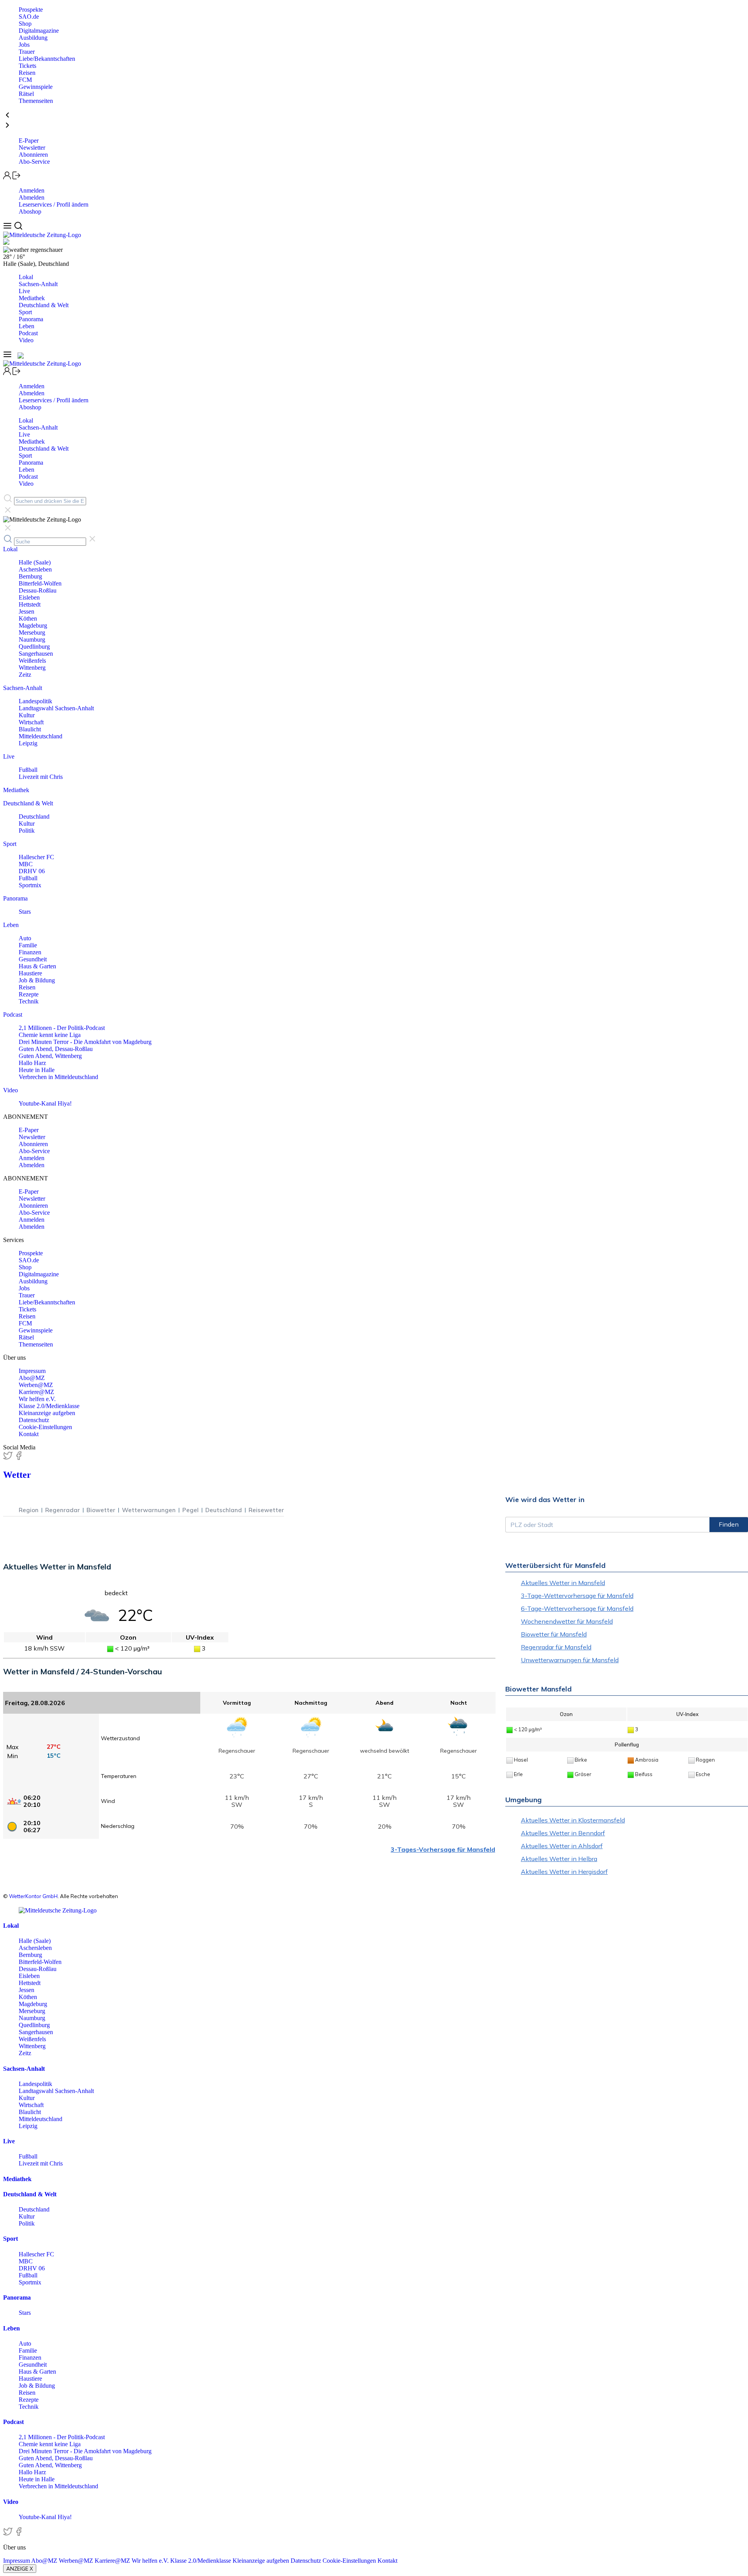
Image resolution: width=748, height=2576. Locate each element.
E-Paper (29, 141)
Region (29, 1510)
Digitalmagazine (39, 31)
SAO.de (29, 17)
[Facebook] (19, 1458)
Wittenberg (32, 668)
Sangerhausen (36, 654)
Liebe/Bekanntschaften (47, 59)
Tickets (27, 66)
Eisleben (29, 597)
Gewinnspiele (36, 87)
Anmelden (32, 190)
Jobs (24, 45)
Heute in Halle (37, 1070)
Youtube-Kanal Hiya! (45, 1103)
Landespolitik (35, 701)
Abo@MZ (32, 1378)
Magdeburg (33, 625)
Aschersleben (35, 569)
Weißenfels (32, 661)
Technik (29, 1001)
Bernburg (30, 576)
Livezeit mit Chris (41, 777)
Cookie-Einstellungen (45, 1427)
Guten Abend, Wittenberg (50, 1056)
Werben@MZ (36, 1385)
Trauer (27, 52)
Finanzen (30, 952)
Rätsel (26, 94)
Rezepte (29, 994)
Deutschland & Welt (44, 305)
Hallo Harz (32, 1063)
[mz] (58, 1910)
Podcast (28, 333)
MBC (26, 864)
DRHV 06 (32, 871)
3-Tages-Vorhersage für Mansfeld (443, 1849)
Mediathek (32, 298)
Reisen (27, 73)
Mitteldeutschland (41, 736)
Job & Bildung (37, 980)
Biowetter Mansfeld (538, 1689)
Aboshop (30, 211)
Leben (26, 326)
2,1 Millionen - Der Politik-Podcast (62, 1028)
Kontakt (29, 1434)
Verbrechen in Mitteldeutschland (58, 1077)
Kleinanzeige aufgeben (47, 1413)
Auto (25, 938)
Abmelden (32, 197)
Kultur (27, 715)
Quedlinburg (34, 647)
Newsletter (32, 148)
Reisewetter (266, 1510)
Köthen (28, 618)
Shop (25, 24)
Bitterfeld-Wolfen (40, 583)
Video (26, 340)
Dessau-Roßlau (38, 590)
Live (24, 291)
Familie (28, 945)
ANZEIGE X (20, 2569)
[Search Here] (18, 228)
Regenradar (63, 1510)
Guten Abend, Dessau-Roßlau (56, 1049)
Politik (27, 831)
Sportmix (30, 885)
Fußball (28, 770)
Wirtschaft (31, 722)
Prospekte (31, 10)
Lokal (26, 277)
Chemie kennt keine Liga (50, 1035)
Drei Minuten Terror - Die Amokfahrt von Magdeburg (85, 1042)
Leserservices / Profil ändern (54, 204)
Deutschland (34, 816)
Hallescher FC (36, 857)
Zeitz (25, 675)
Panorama (31, 319)
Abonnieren (33, 155)
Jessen (26, 611)
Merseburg (32, 632)
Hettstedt (30, 604)
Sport (25, 312)
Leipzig (28, 743)
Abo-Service (34, 162)
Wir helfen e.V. (37, 1399)
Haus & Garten (37, 966)
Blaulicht (30, 729)
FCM (25, 80)
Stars (25, 912)
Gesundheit (33, 959)
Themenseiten (36, 101)
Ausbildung (33, 38)
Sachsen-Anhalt (38, 284)
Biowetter (101, 1510)
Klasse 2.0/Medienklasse (49, 1406)
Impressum (32, 1371)
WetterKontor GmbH (33, 1896)
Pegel (191, 1510)
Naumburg (32, 640)
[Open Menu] (8, 228)
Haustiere (30, 973)
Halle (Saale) (35, 562)
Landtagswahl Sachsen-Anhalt (56, 708)
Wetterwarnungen (149, 1510)
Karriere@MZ (36, 1392)
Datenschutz (34, 1420)
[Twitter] (9, 1458)
